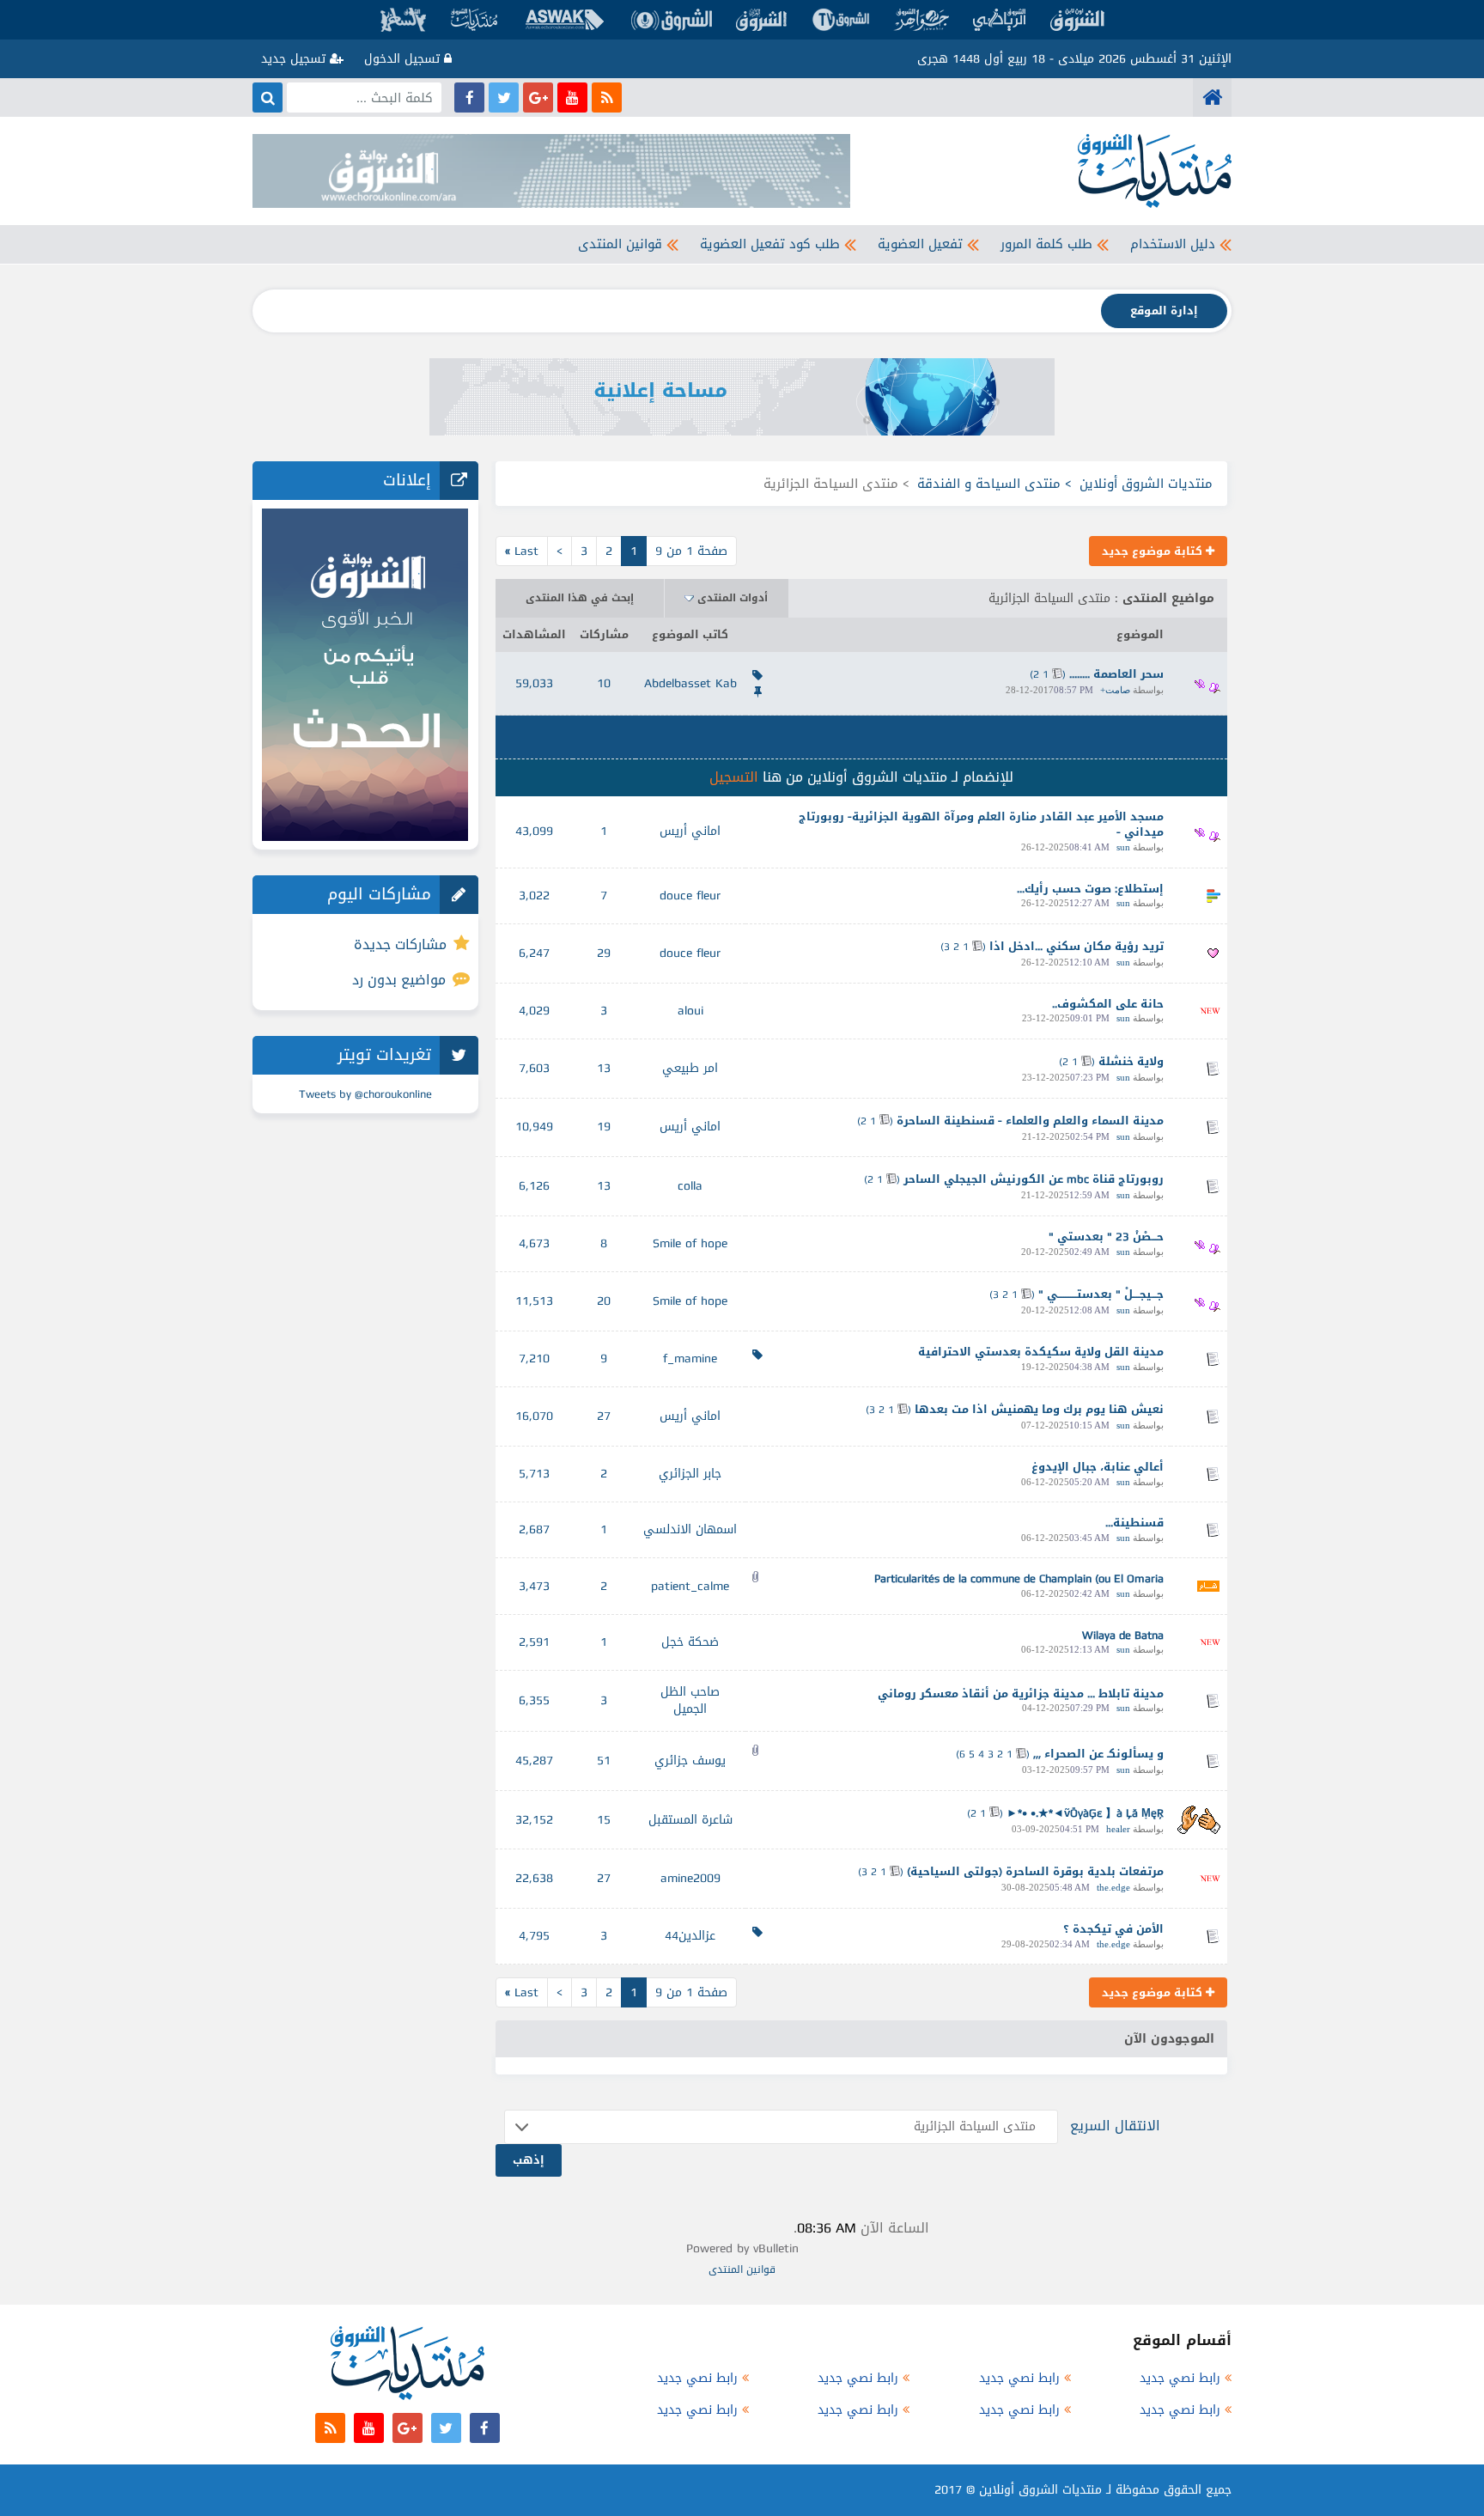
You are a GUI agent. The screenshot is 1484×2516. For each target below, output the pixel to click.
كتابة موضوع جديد (1154, 551)
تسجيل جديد (295, 59)
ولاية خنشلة (1131, 1061)
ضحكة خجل (690, 1642)
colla (690, 1186)
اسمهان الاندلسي (690, 1529)
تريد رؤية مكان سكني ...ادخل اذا (1077, 946)
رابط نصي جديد (1180, 2378)
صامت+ (1115, 690)
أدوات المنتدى (733, 598)
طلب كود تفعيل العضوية (770, 244)
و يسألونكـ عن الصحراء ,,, (1098, 1754)
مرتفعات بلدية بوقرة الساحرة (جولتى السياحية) (1035, 1871)
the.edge (1113, 1887)
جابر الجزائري (690, 1474)
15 (604, 1820)
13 (604, 1068)
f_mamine (690, 1359)
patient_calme (690, 1586)
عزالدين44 (690, 1936)
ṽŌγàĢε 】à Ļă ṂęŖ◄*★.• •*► (1085, 1813)
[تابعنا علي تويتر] (504, 97)
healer (1118, 1829)
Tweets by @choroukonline (365, 1094)
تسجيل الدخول (404, 59)
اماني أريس (690, 831)
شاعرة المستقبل (690, 1820)
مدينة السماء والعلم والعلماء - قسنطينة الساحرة (1030, 1121)
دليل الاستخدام (1173, 244)
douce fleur (690, 896)
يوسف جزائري (690, 1761)
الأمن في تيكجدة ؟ (1113, 1929)
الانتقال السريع (1115, 2126)
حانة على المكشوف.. (1108, 1004)
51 (604, 1761)
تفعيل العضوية (920, 244)
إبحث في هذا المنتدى (580, 598)
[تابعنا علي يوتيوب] (572, 97)
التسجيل (734, 777)
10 (604, 683)
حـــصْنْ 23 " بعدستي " (1106, 1237)
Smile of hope (690, 1243)
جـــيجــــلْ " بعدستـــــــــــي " (1101, 1294)
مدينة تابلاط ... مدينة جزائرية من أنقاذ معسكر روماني (1021, 1694)
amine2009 (690, 1878)
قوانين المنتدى (620, 244)
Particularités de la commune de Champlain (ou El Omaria (1019, 1578)
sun (1123, 847)
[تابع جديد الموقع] (607, 97)
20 (604, 1301)
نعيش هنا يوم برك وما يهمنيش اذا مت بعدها (1039, 1409)
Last (522, 551)
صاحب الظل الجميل (690, 1700)
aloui (690, 1011)
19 (604, 1127)
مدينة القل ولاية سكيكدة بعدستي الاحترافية (1041, 1352)
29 (604, 953)
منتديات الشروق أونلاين (1146, 484)
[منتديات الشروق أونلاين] (1212, 97)
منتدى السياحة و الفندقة (989, 484)
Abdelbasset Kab (690, 683)
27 (604, 1416)
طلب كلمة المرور (1046, 244)
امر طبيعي (690, 1068)
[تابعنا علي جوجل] (538, 97)
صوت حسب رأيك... (1064, 889)
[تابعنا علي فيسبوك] (469, 97)
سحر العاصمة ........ (1116, 674)
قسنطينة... (1134, 1523)
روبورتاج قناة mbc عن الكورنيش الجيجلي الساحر (1034, 1179)
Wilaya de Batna (1123, 1635)
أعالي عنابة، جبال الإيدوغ (1098, 1467)
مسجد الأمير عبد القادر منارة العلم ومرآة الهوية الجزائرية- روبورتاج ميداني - (981, 825)
